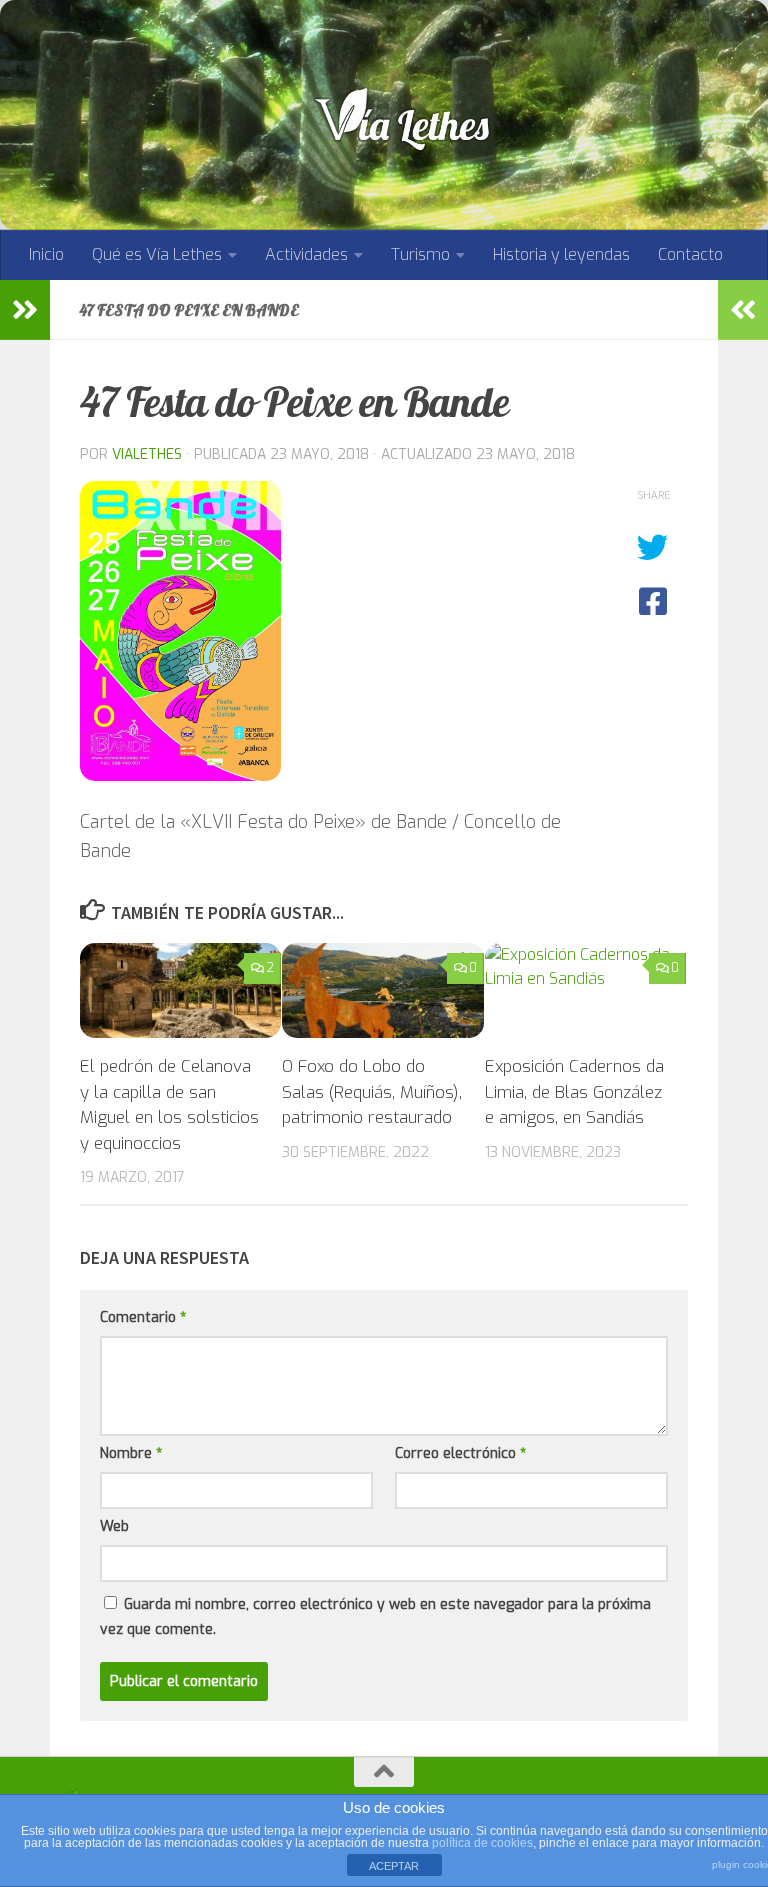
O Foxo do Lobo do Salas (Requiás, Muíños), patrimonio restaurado (372, 1092)
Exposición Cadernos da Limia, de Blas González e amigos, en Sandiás (574, 1092)
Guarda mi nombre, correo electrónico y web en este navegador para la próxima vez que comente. (375, 1617)
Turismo (420, 254)
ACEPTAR (394, 1866)
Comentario (143, 1317)
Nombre (131, 1453)
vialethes (147, 454)
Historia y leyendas (561, 254)
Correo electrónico (460, 1453)
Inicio (46, 254)
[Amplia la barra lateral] (25, 310)
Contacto (690, 254)
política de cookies (482, 1843)
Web (114, 1526)
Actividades (306, 254)
